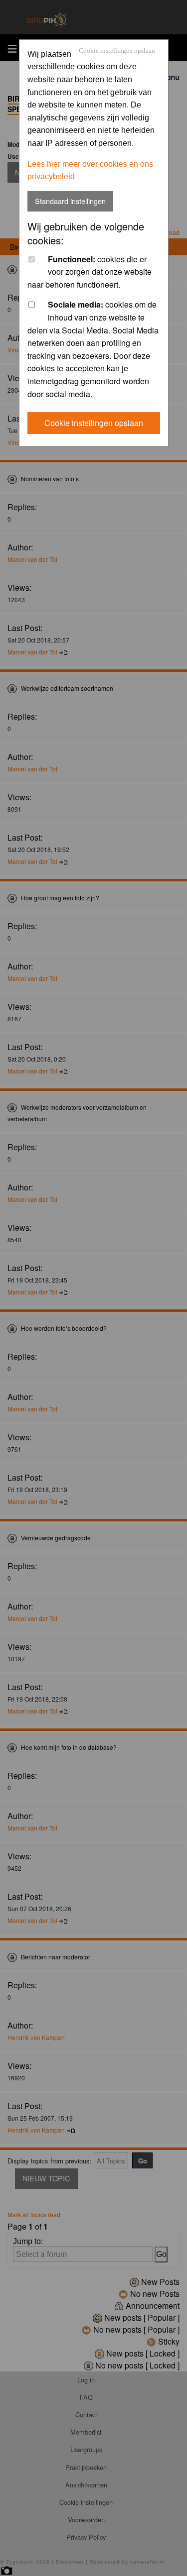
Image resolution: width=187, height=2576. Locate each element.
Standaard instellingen (70, 201)
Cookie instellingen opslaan (117, 51)
